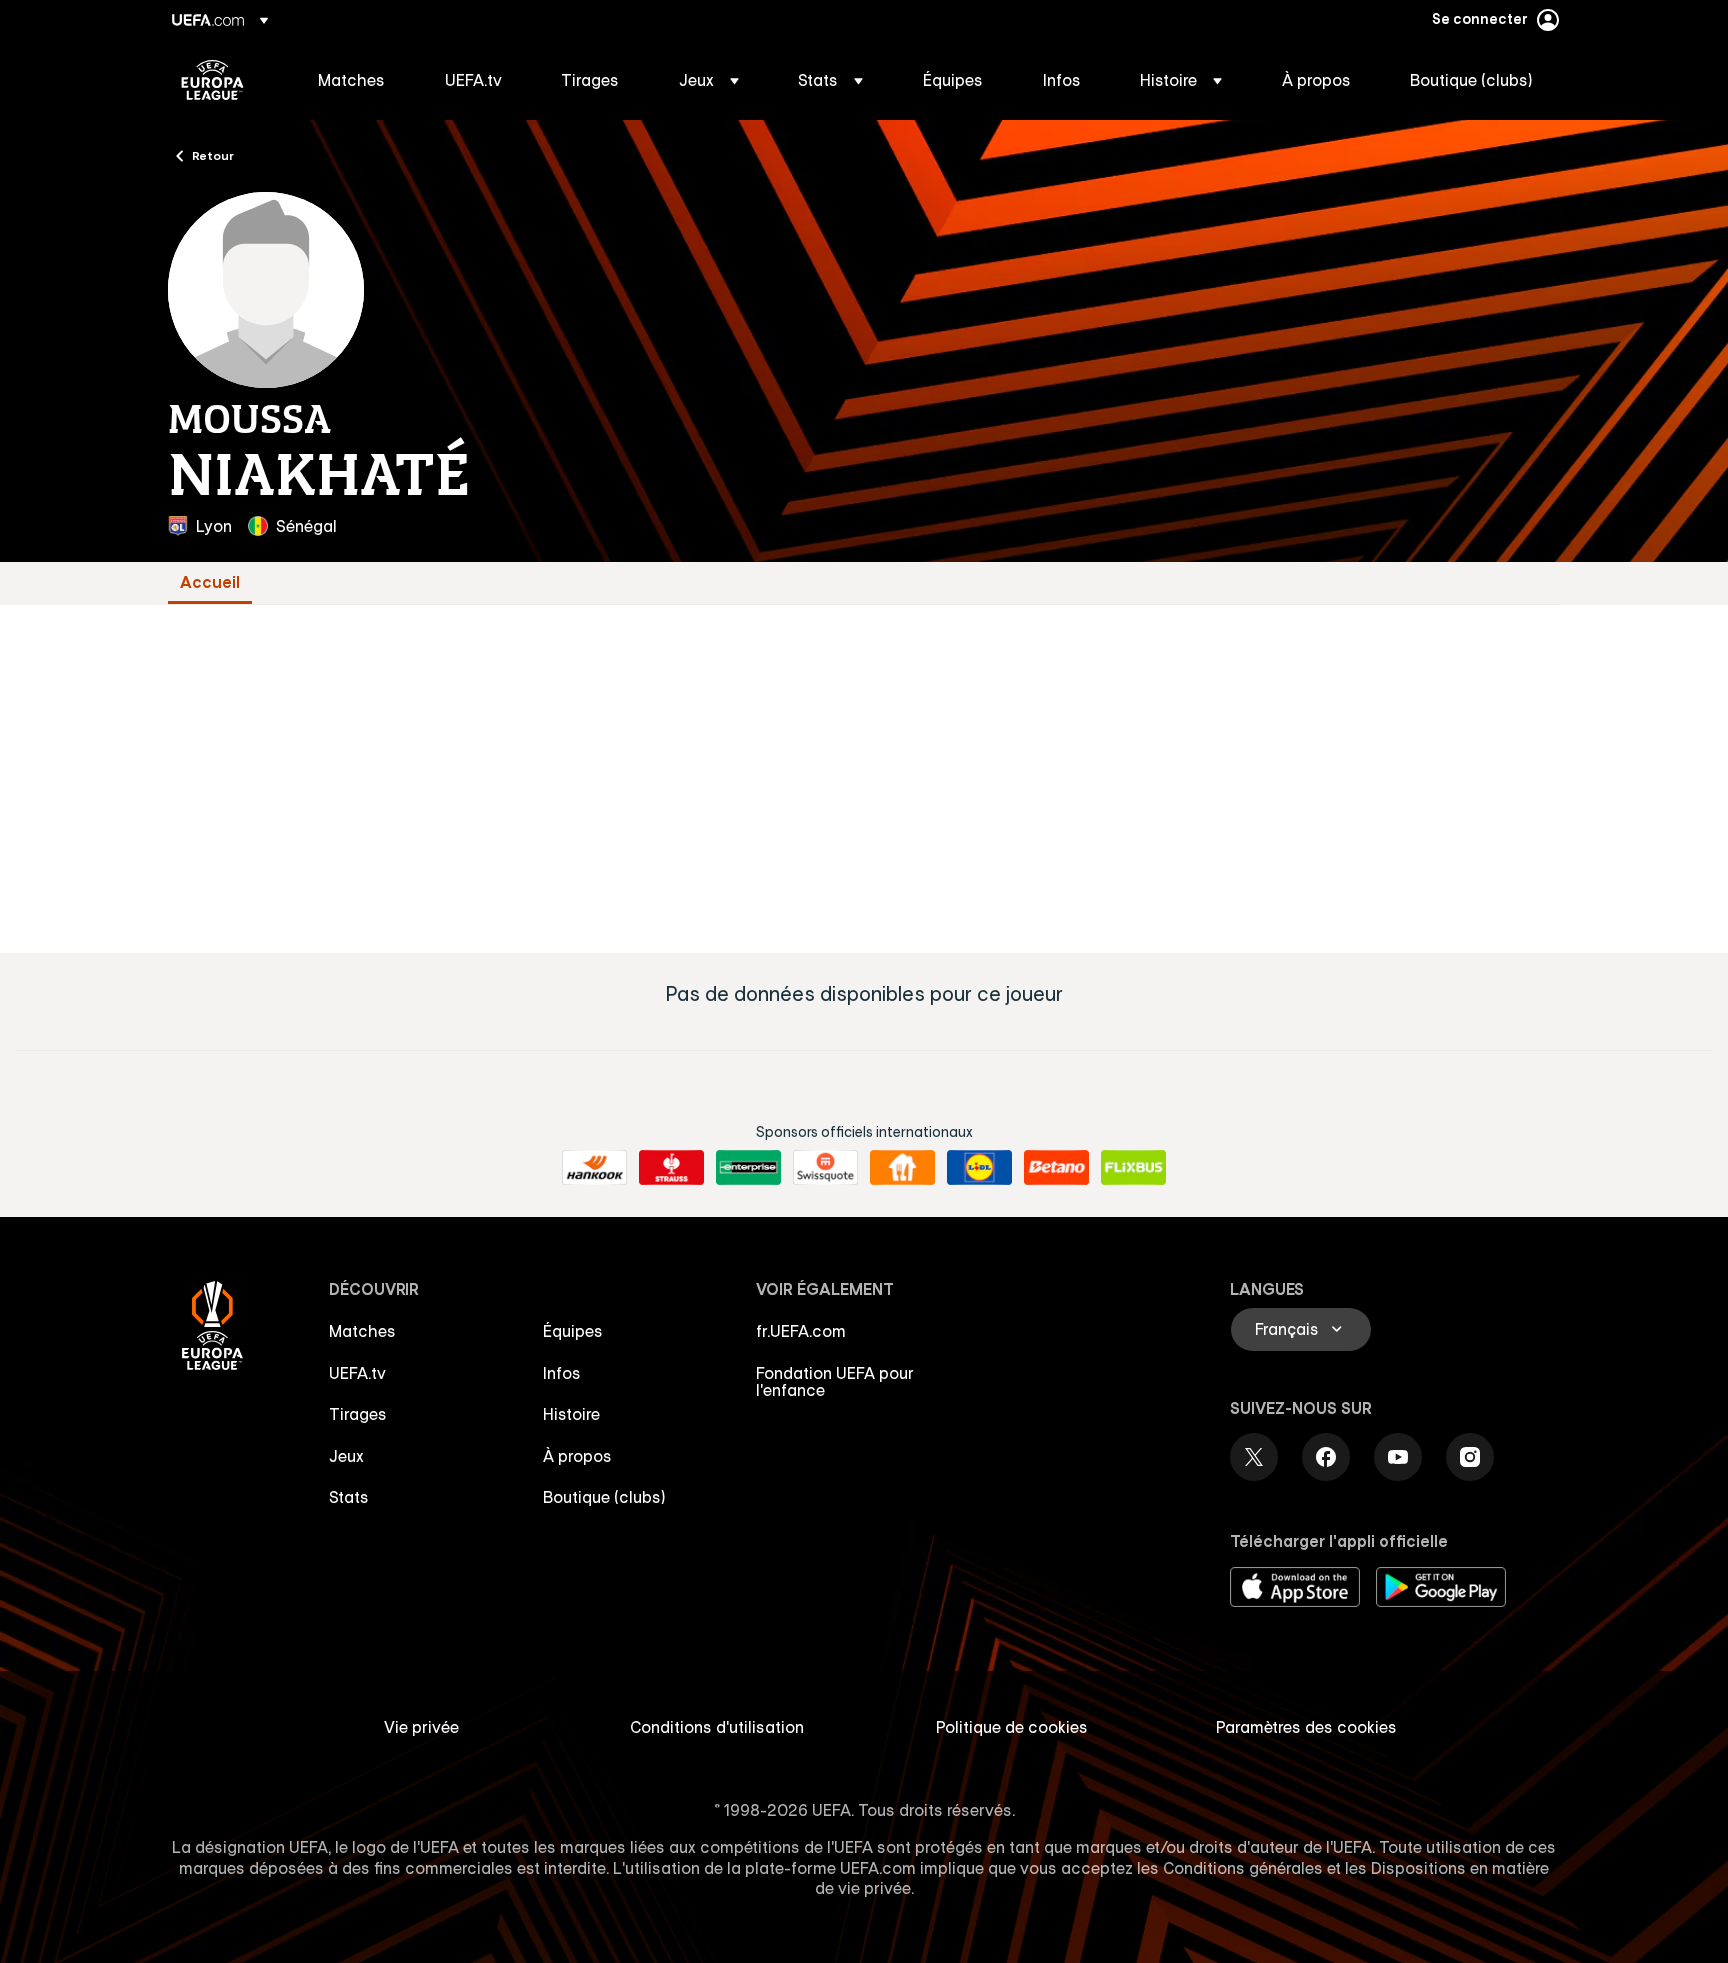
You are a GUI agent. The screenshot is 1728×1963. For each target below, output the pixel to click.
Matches (362, 1331)
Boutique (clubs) (604, 1497)
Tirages (358, 1414)
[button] (709, 80)
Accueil (210, 582)
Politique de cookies (1012, 1727)
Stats (349, 1497)
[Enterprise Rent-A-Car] (748, 1168)
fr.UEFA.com (801, 1331)
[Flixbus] (1133, 1168)
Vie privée (421, 1727)
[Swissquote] (825, 1168)
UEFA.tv (357, 1373)
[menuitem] (356, 80)
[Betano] (1056, 1168)
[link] (351, 80)
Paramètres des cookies (1306, 1727)
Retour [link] (213, 155)
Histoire (571, 1414)
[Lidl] (979, 1168)
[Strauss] (671, 1168)
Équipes (573, 1331)
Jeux (346, 1456)
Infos (562, 1373)
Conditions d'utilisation (717, 1727)
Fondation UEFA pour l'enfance (835, 1382)
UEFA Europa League (212, 80)
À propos (577, 1456)
